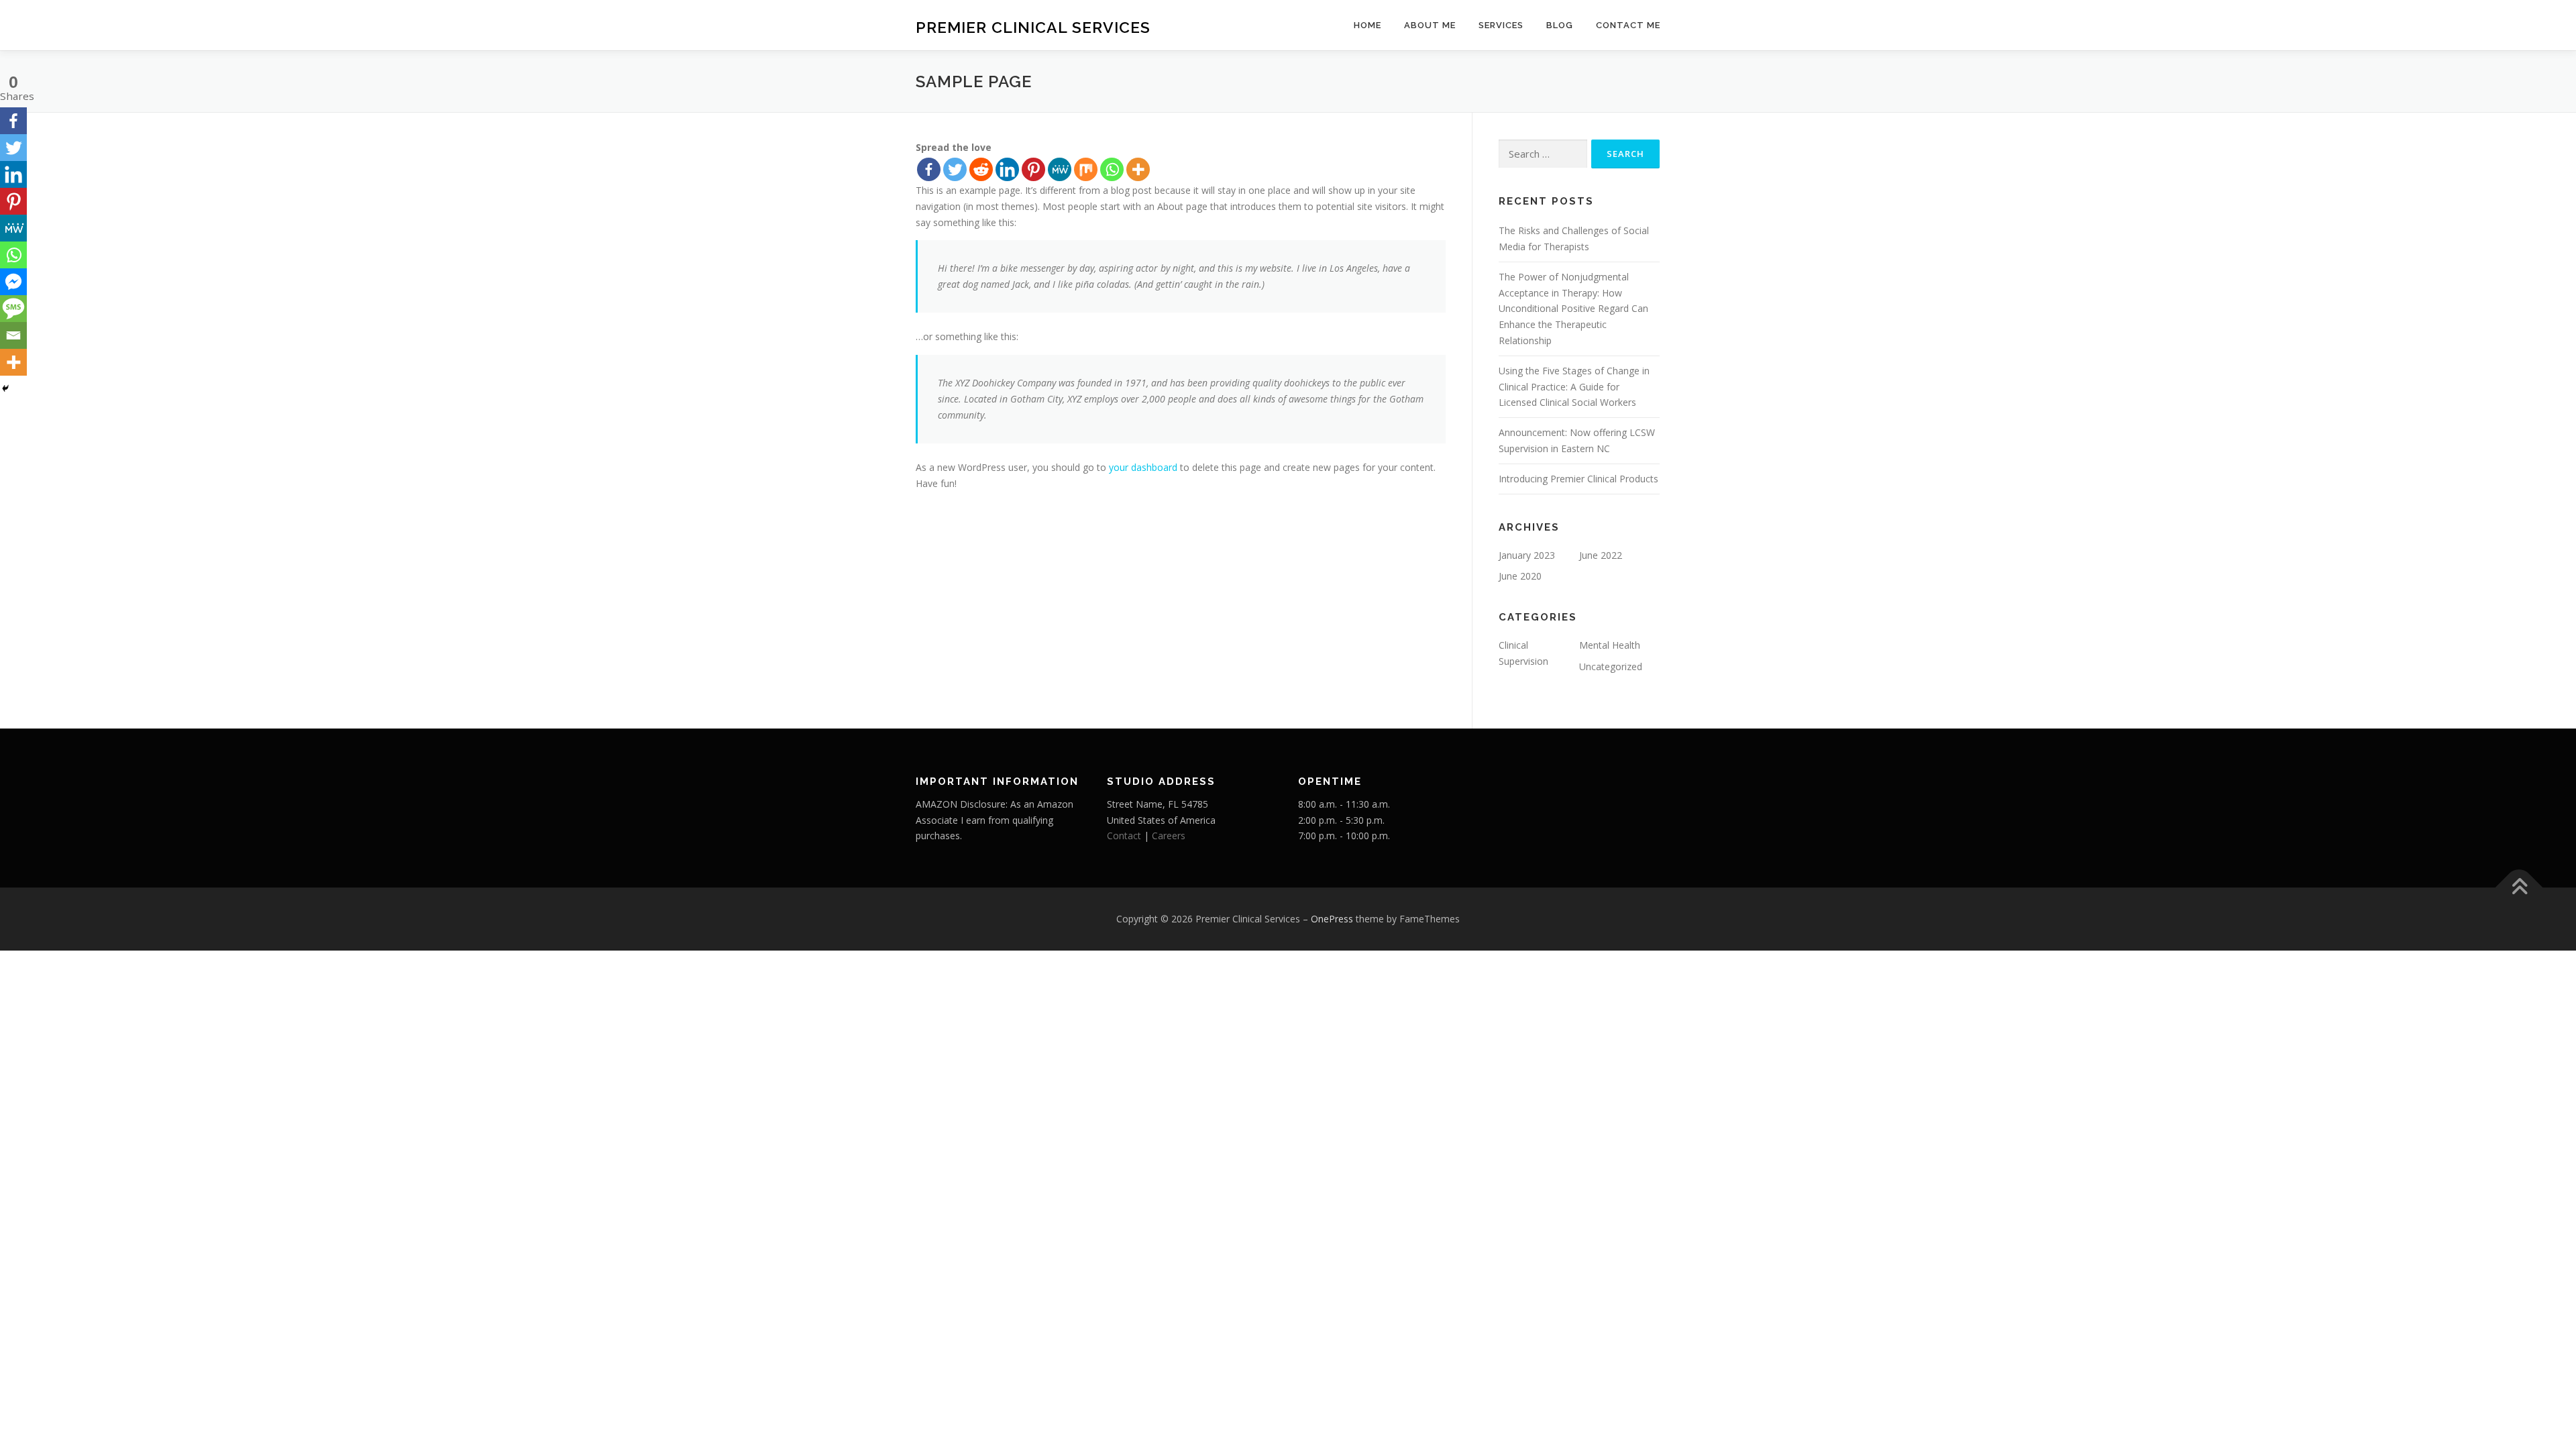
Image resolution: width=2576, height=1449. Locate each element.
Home (1367, 25)
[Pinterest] (1033, 169)
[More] (1138, 169)
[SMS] (13, 309)
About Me (1430, 25)
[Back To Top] (2519, 888)
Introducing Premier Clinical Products (1578, 479)
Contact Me (1628, 25)
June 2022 (1601, 555)
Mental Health (1610, 645)
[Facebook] (929, 169)
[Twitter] (955, 169)
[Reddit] (981, 169)
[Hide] (5, 388)
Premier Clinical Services (1033, 27)
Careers (1169, 836)
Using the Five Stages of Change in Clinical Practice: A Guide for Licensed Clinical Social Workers (1574, 387)
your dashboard (1143, 467)
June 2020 (1520, 576)
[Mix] (1086, 169)
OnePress (1332, 919)
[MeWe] (1060, 169)
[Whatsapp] (1112, 169)
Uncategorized (1611, 666)
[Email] (13, 335)
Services (1501, 25)
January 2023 (1527, 555)
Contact (1124, 836)
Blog (1560, 25)
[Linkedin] (1007, 169)
